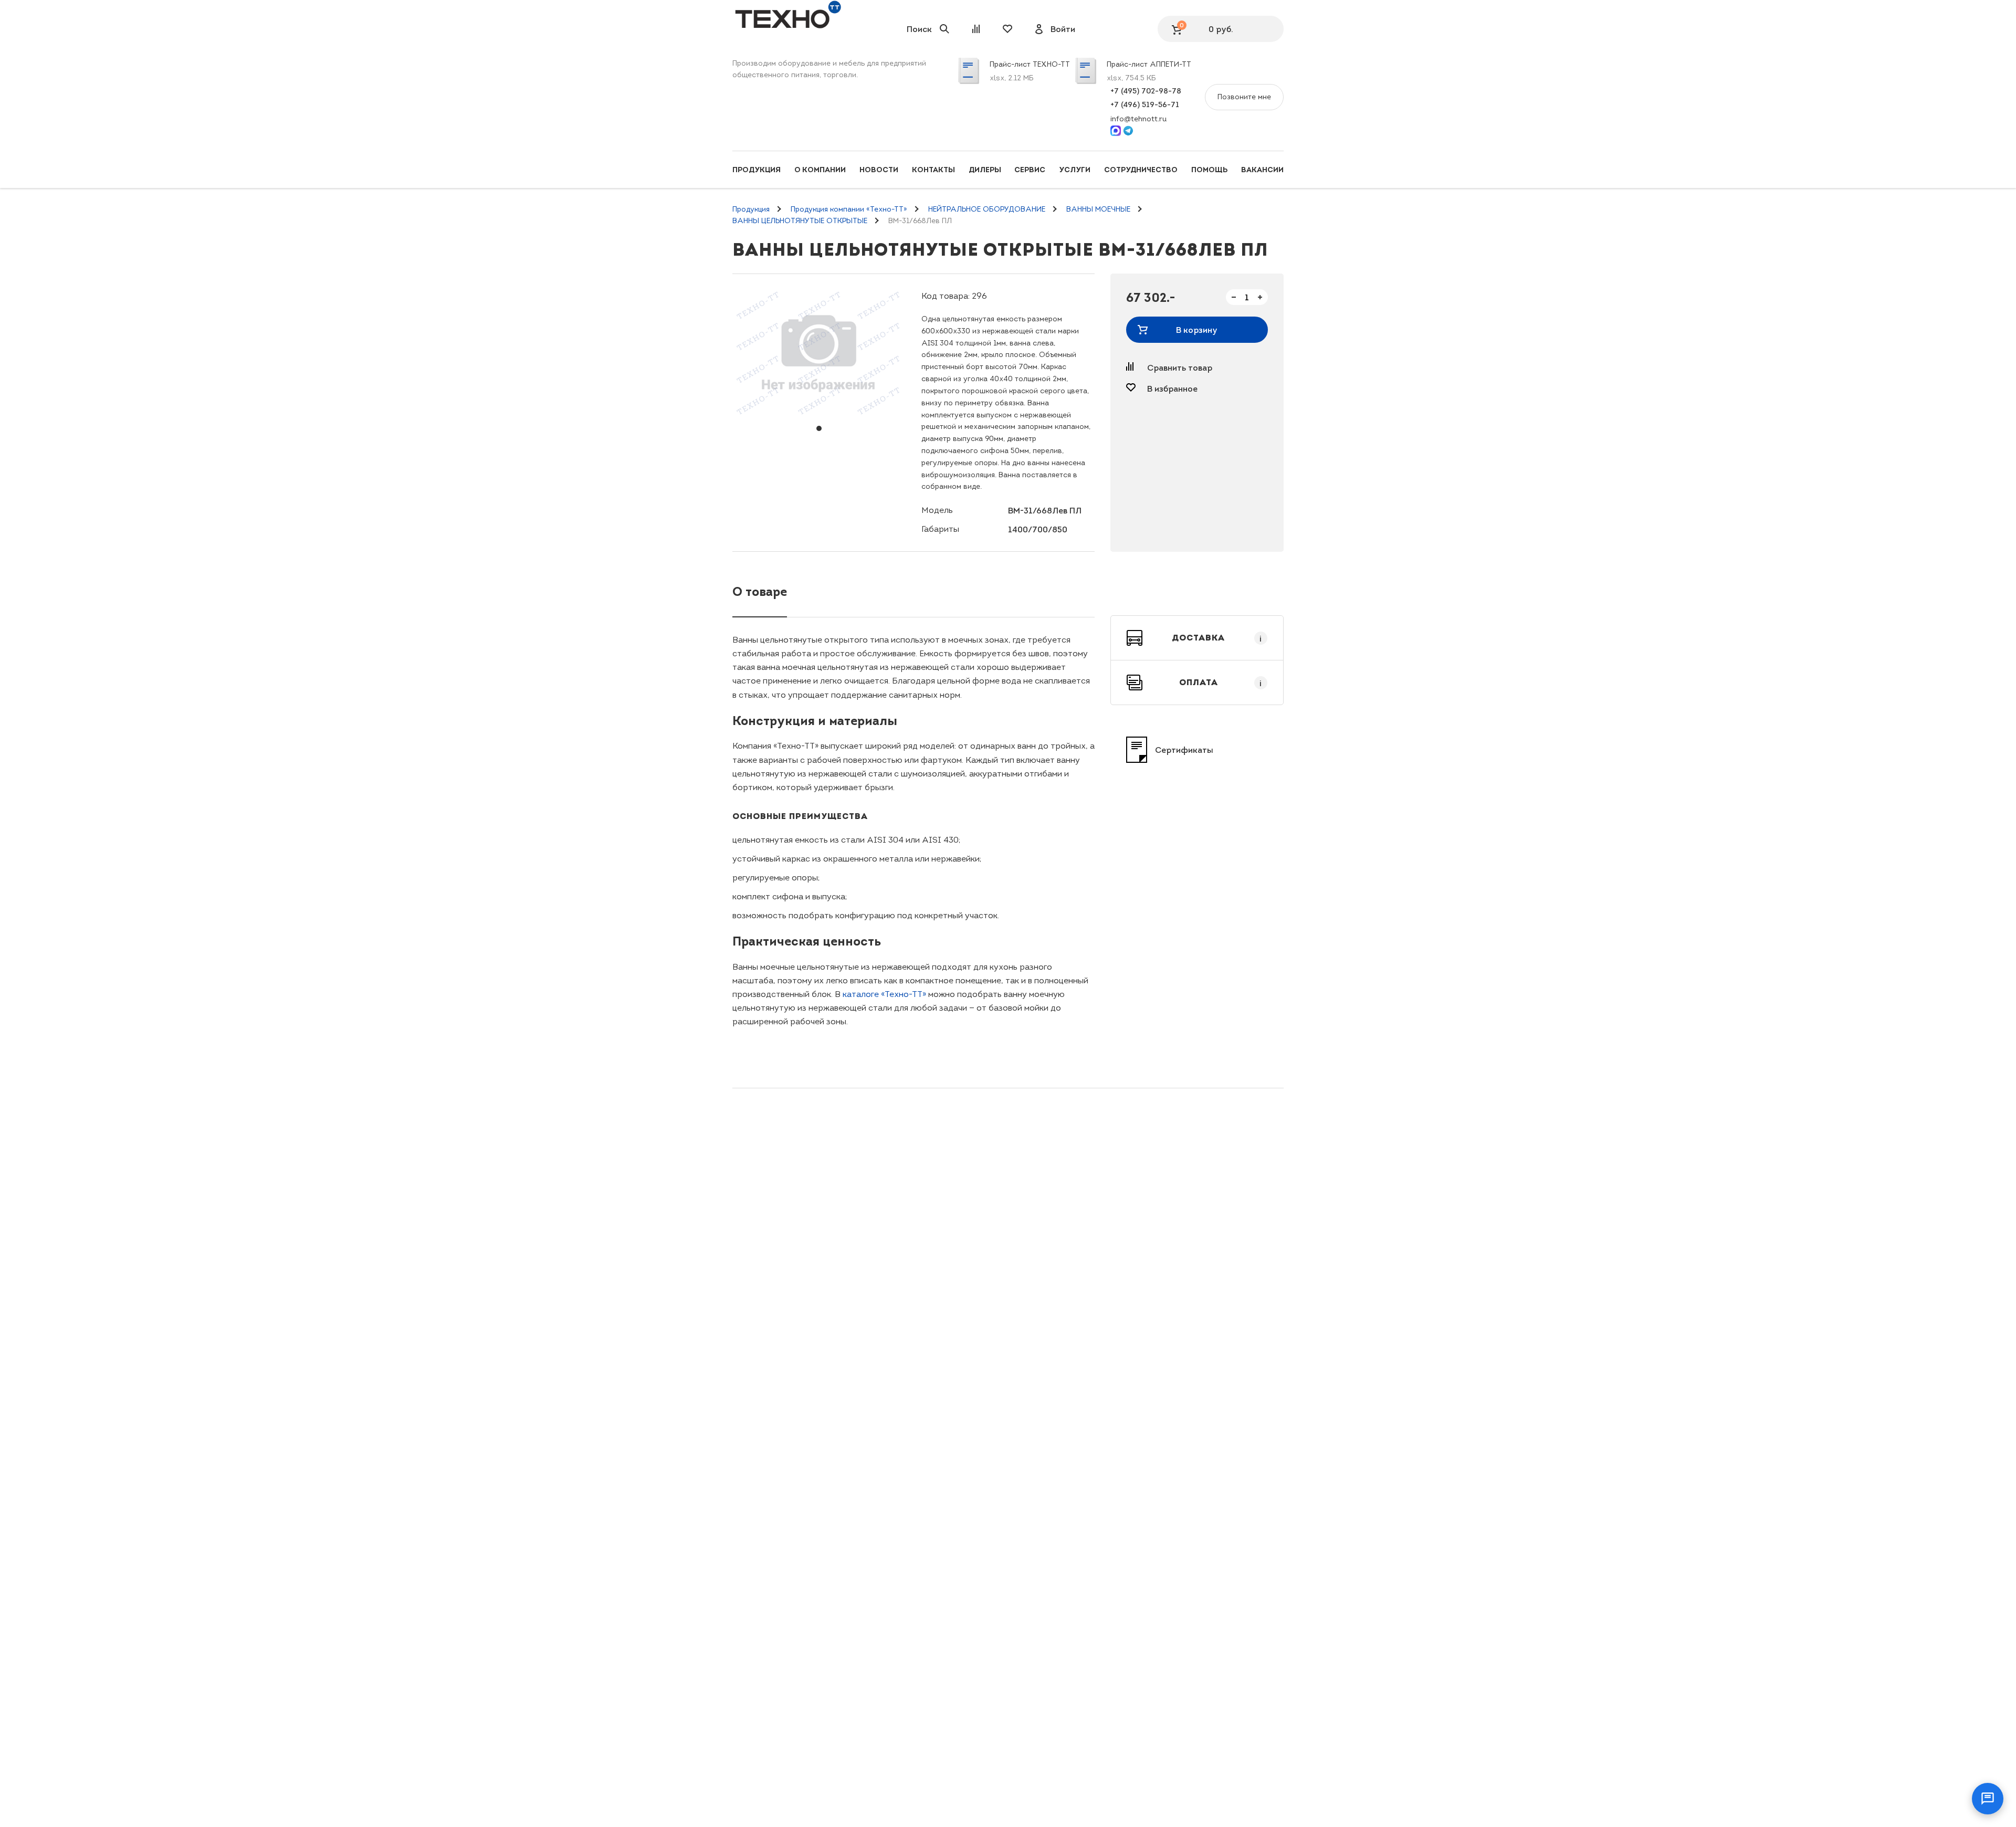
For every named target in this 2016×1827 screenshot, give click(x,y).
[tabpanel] (819, 352)
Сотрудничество (1141, 170)
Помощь (1209, 170)
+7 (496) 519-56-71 (1145, 104)
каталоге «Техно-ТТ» (884, 994)
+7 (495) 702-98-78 (1146, 91)
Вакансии (1262, 170)
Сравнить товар (1180, 367)
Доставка (1217, 638)
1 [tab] (819, 428)
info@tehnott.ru (1138, 119)
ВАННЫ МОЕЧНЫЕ (1098, 209)
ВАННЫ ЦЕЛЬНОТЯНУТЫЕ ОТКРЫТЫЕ (800, 221)
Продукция (757, 170)
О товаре (760, 591)
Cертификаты (1184, 750)
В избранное (1172, 388)
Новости (879, 170)
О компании (820, 170)
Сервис (1030, 170)
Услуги (1075, 170)
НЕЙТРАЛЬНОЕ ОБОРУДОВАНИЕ (987, 209)
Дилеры (985, 170)
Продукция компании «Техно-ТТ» (849, 209)
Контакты (933, 170)
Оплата (1221, 682)
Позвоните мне (1244, 97)
